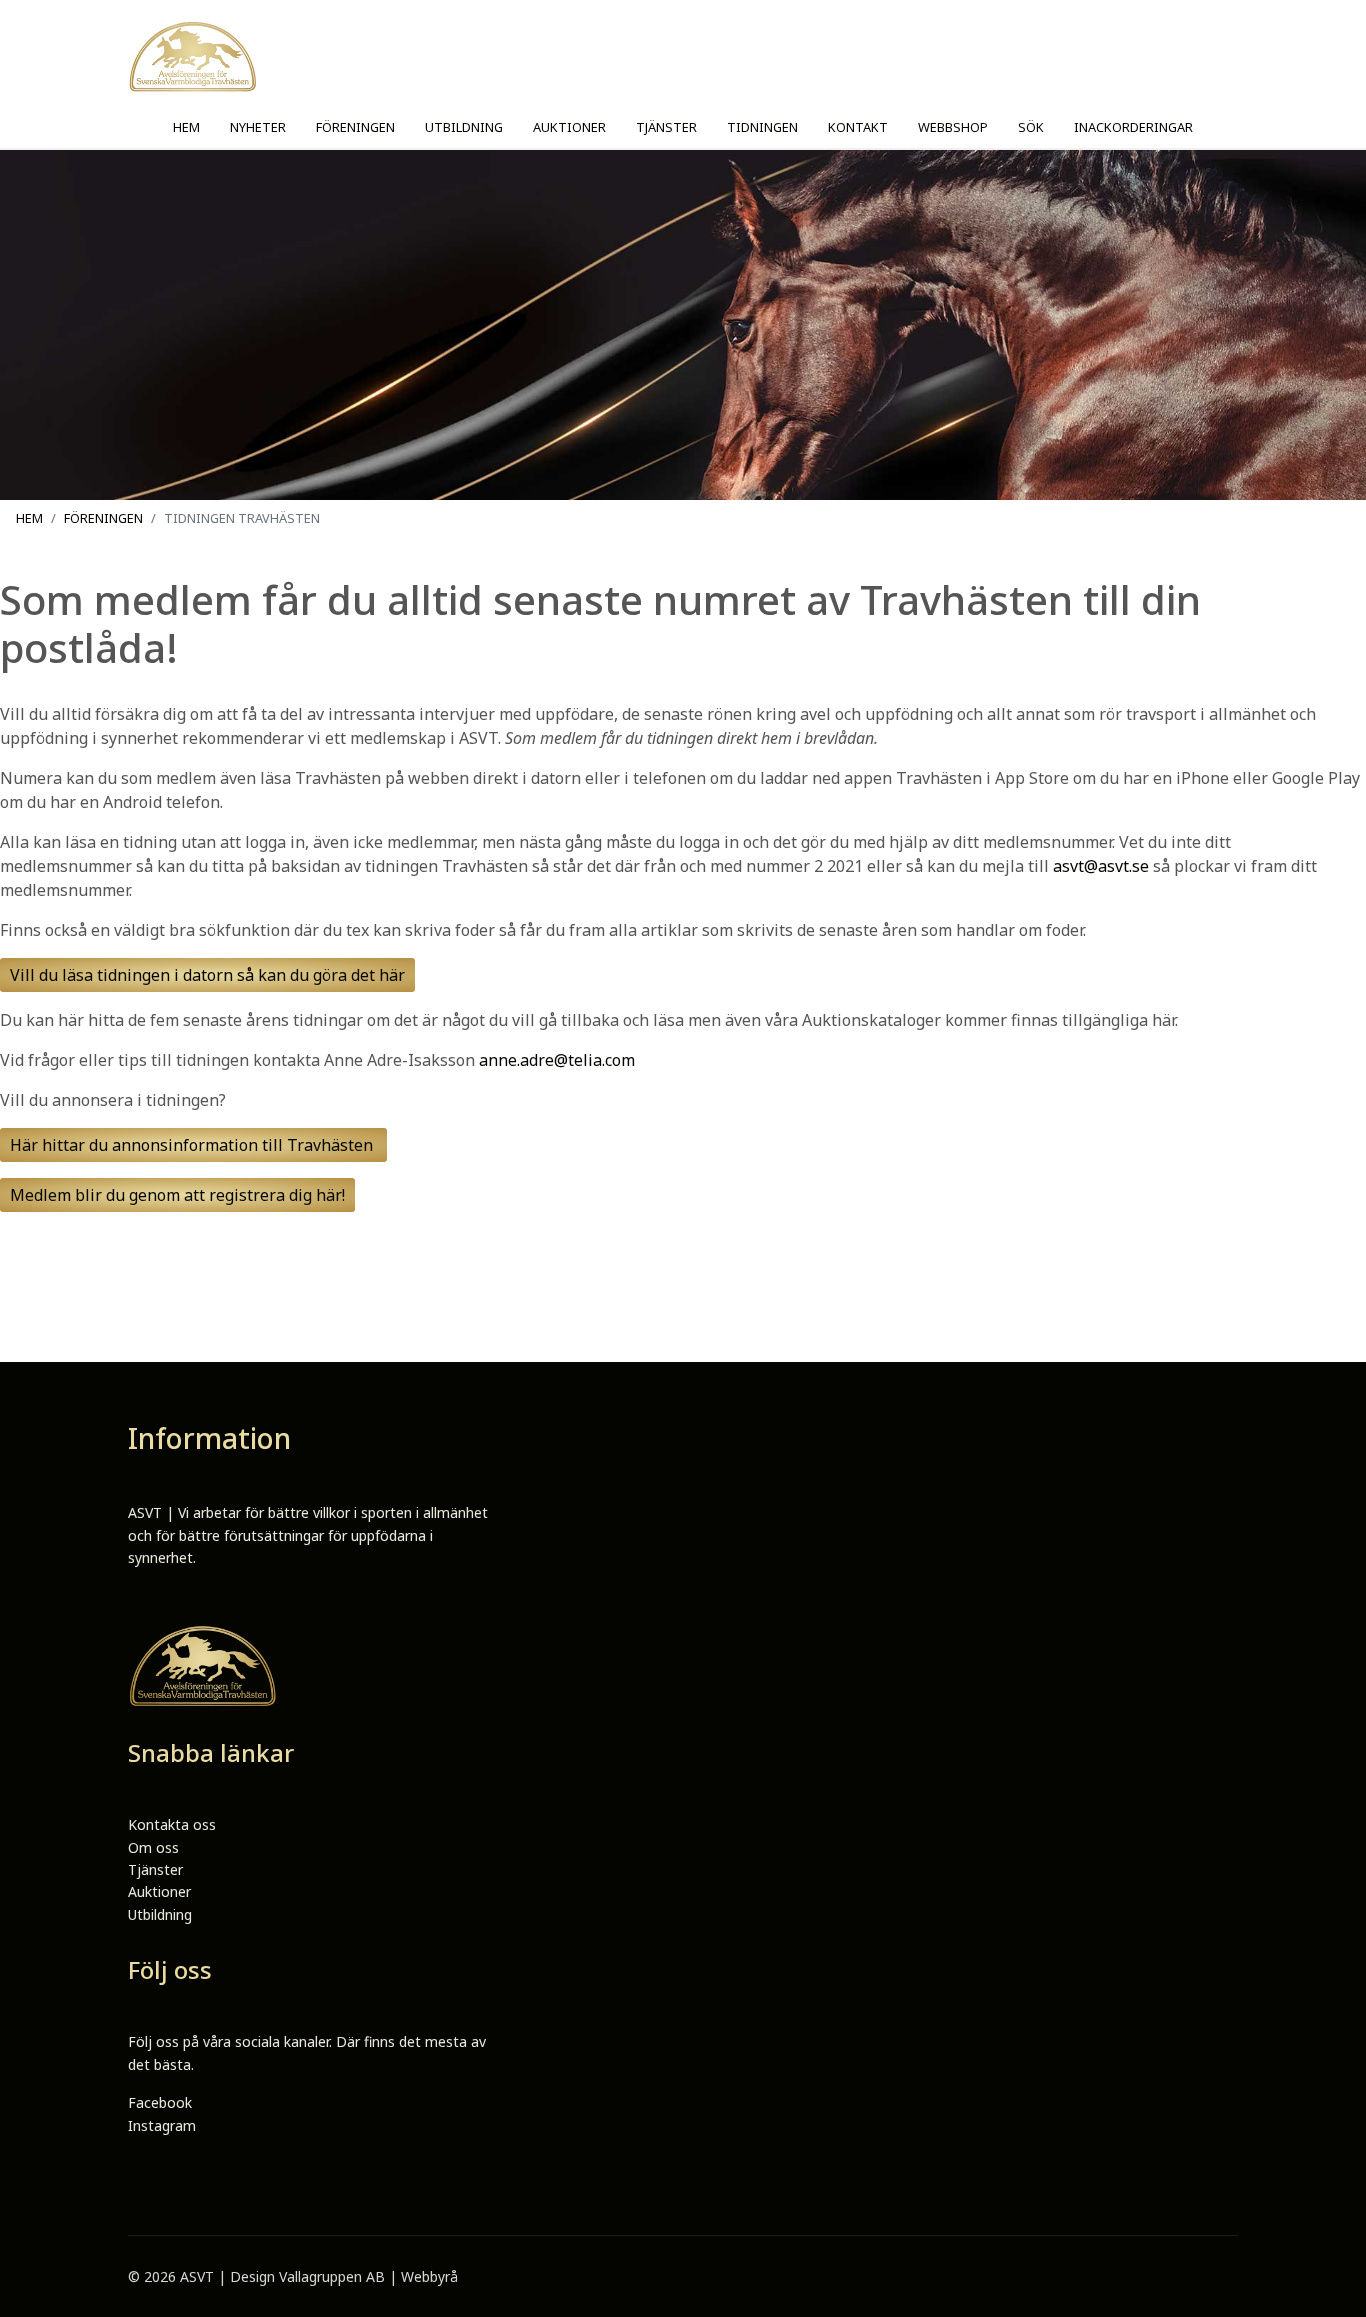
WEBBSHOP (953, 127)
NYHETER (258, 127)
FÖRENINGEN (355, 127)
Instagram (162, 2125)
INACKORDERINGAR (1133, 127)
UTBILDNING (464, 127)
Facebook (160, 2102)
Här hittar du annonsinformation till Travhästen (193, 1145)
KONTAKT (858, 127)
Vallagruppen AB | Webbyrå (368, 2276)
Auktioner (159, 1891)
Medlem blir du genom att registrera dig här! (177, 1195)
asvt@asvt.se (1101, 866)
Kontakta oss (172, 1824)
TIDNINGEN (762, 127)
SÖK (1031, 127)
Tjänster (155, 1869)
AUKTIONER (569, 127)
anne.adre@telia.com (557, 1060)
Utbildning (160, 1914)
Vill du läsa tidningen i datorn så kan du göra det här (207, 975)
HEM (186, 127)
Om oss (153, 1847)
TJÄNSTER (666, 127)
